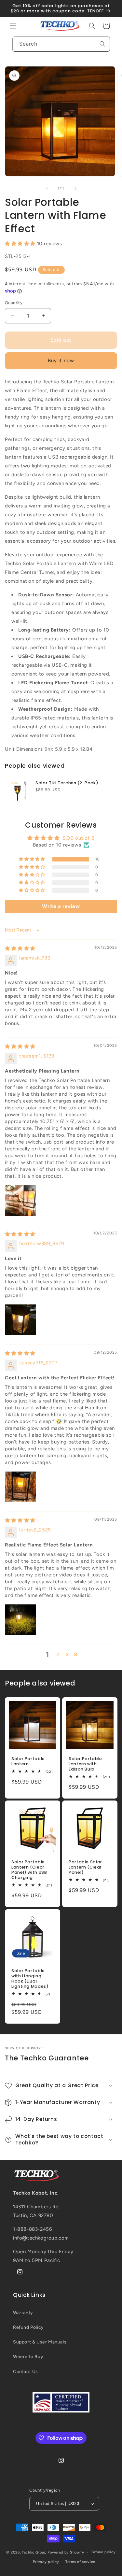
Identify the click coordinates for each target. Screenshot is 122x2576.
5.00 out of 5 (79, 838)
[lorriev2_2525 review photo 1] (20, 1620)
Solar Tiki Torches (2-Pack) (67, 783)
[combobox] (61, 44)
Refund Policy (28, 2327)
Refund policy (103, 2552)
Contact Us (26, 2372)
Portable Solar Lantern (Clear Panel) (85, 1867)
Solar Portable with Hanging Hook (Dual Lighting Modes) (30, 1978)
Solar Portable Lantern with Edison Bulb (85, 1764)
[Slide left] (47, 189)
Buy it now (61, 361)
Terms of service (80, 2562)
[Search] (102, 44)
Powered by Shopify (66, 2552)
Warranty (23, 2313)
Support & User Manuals (40, 2342)
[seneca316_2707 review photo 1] (20, 1487)
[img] (20, 948)
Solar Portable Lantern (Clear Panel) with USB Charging (29, 1870)
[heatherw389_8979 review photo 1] (20, 1320)
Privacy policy (46, 2562)
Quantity (14, 303)
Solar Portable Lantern (28, 1761)
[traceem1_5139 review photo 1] (20, 1201)
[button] (13, 26)
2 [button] (58, 1655)
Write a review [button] (61, 906)
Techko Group (34, 2552)
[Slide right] (75, 189)
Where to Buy (28, 2357)
